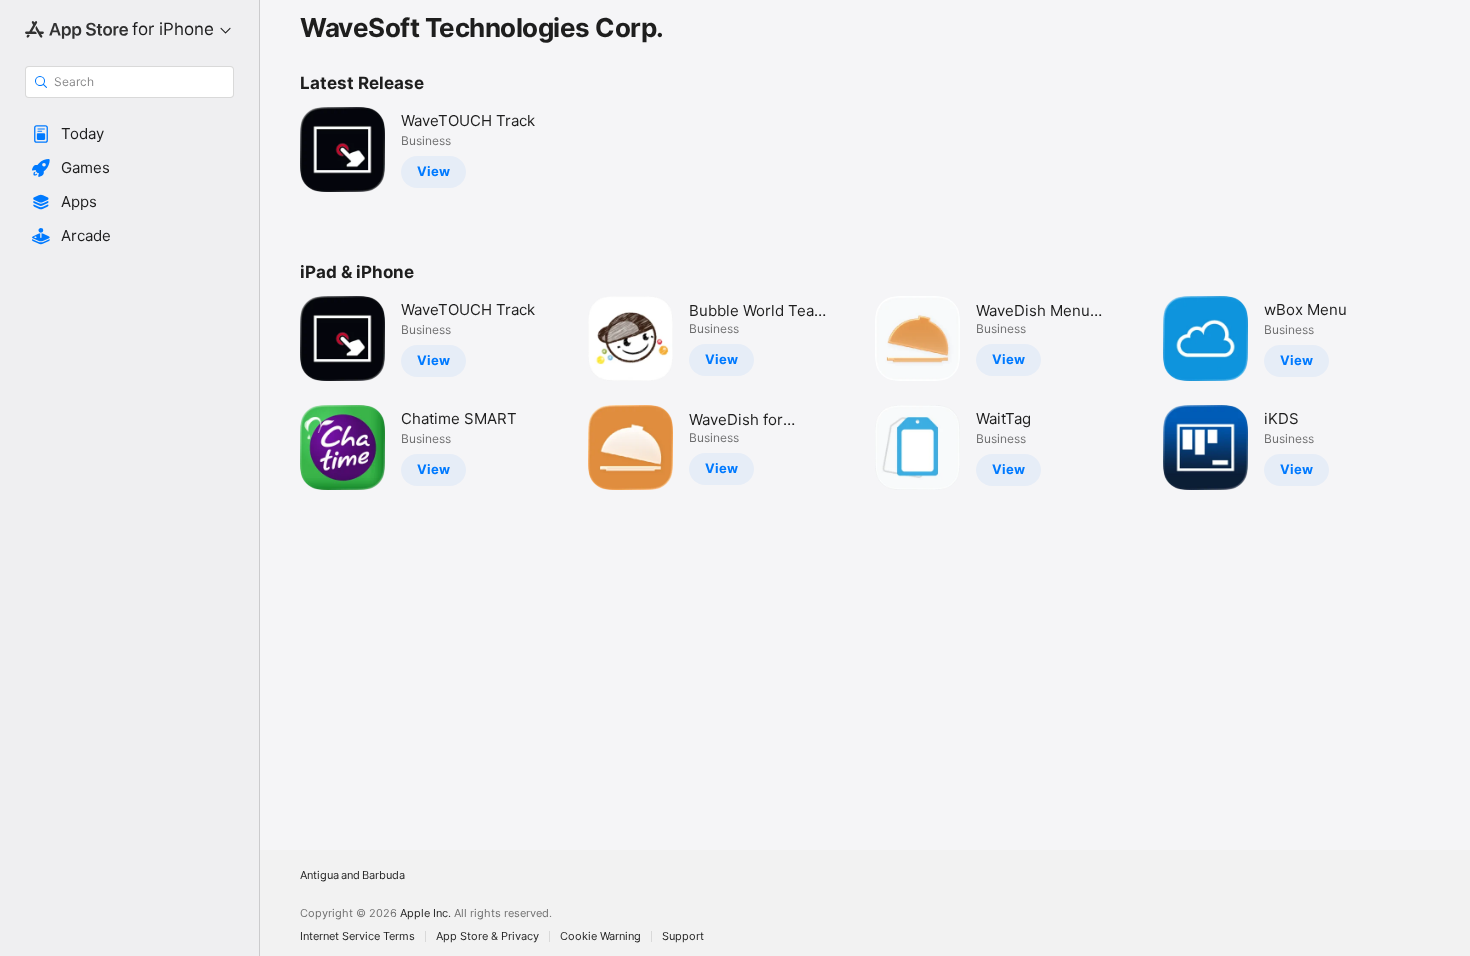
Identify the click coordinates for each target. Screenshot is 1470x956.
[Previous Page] (280, 393)
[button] (129, 134)
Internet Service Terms (357, 936)
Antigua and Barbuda (352, 875)
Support (683, 936)
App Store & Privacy (487, 936)
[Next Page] (1450, 393)
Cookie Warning (600, 936)
